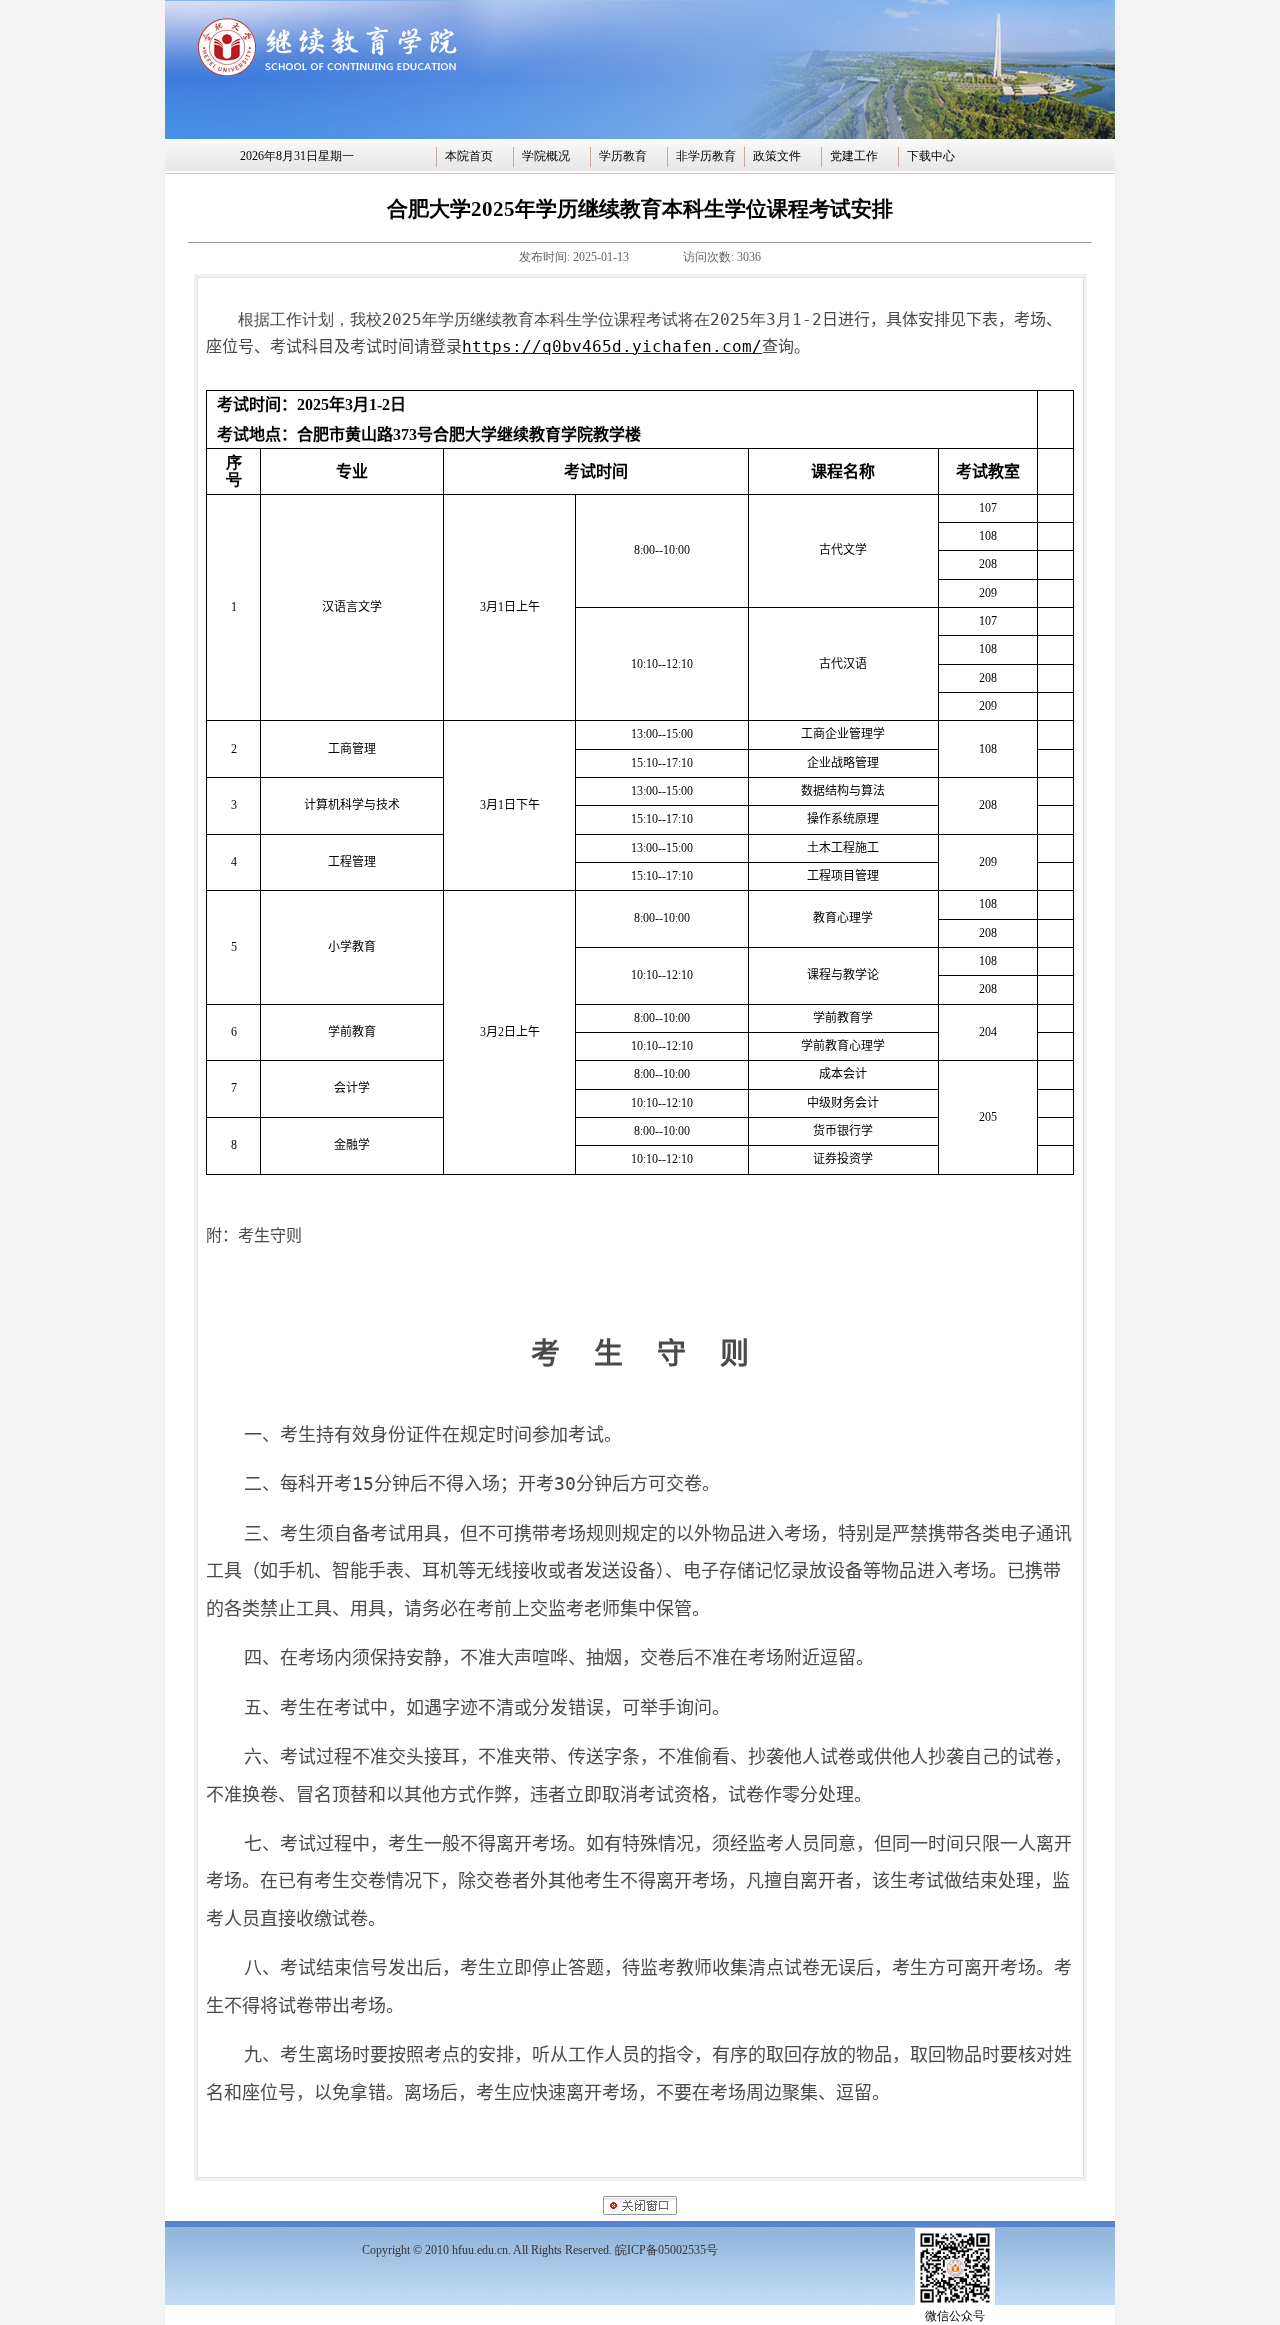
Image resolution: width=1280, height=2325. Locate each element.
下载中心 (931, 156)
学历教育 (623, 156)
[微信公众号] (955, 2304)
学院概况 (546, 156)
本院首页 (469, 156)
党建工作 (854, 156)
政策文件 (777, 156)
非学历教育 (706, 156)
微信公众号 (955, 2316)
